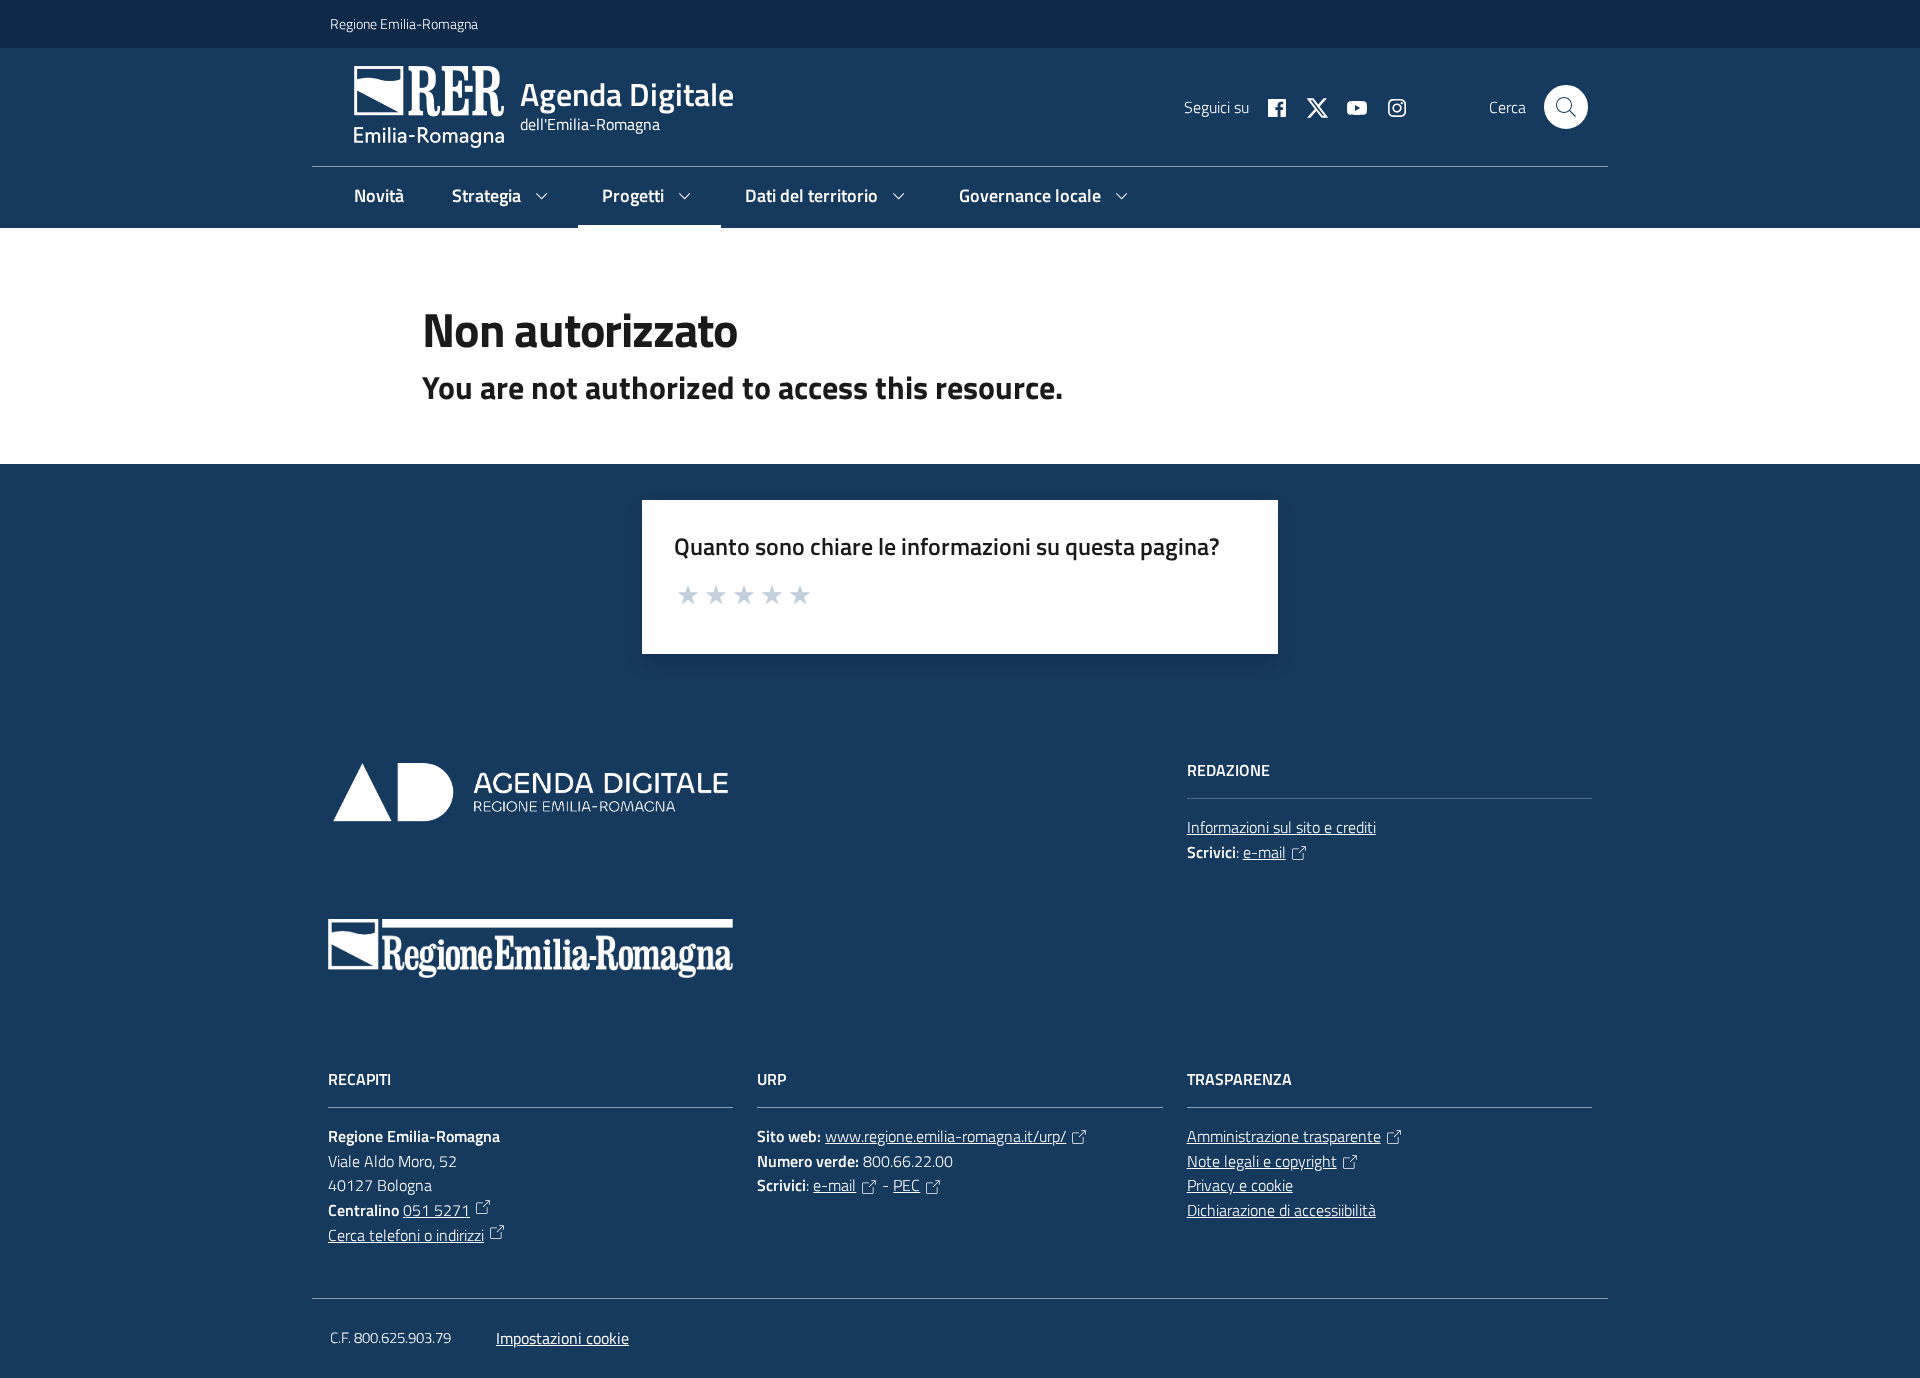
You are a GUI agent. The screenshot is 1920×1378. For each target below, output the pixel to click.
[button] (1566, 107)
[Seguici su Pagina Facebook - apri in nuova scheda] (1269, 106)
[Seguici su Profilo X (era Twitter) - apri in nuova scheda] (1309, 106)
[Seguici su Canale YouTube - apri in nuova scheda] (1349, 106)
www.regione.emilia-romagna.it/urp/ (945, 1136)
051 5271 (436, 1210)
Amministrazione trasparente (1284, 1136)
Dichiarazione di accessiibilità (1281, 1210)
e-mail (1264, 852)
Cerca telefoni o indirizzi (406, 1235)
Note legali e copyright (1262, 1161)
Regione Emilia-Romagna (404, 23)
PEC (906, 1185)
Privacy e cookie (1240, 1185)
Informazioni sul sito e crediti (1281, 827)
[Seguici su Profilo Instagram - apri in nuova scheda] (1389, 106)
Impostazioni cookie (562, 1338)
